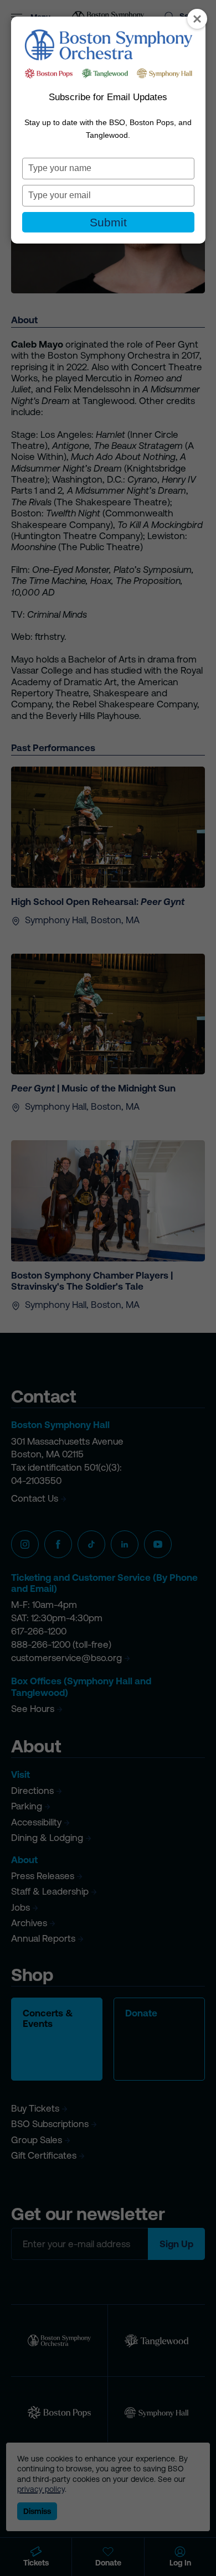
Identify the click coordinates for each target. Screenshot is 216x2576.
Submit (108, 222)
